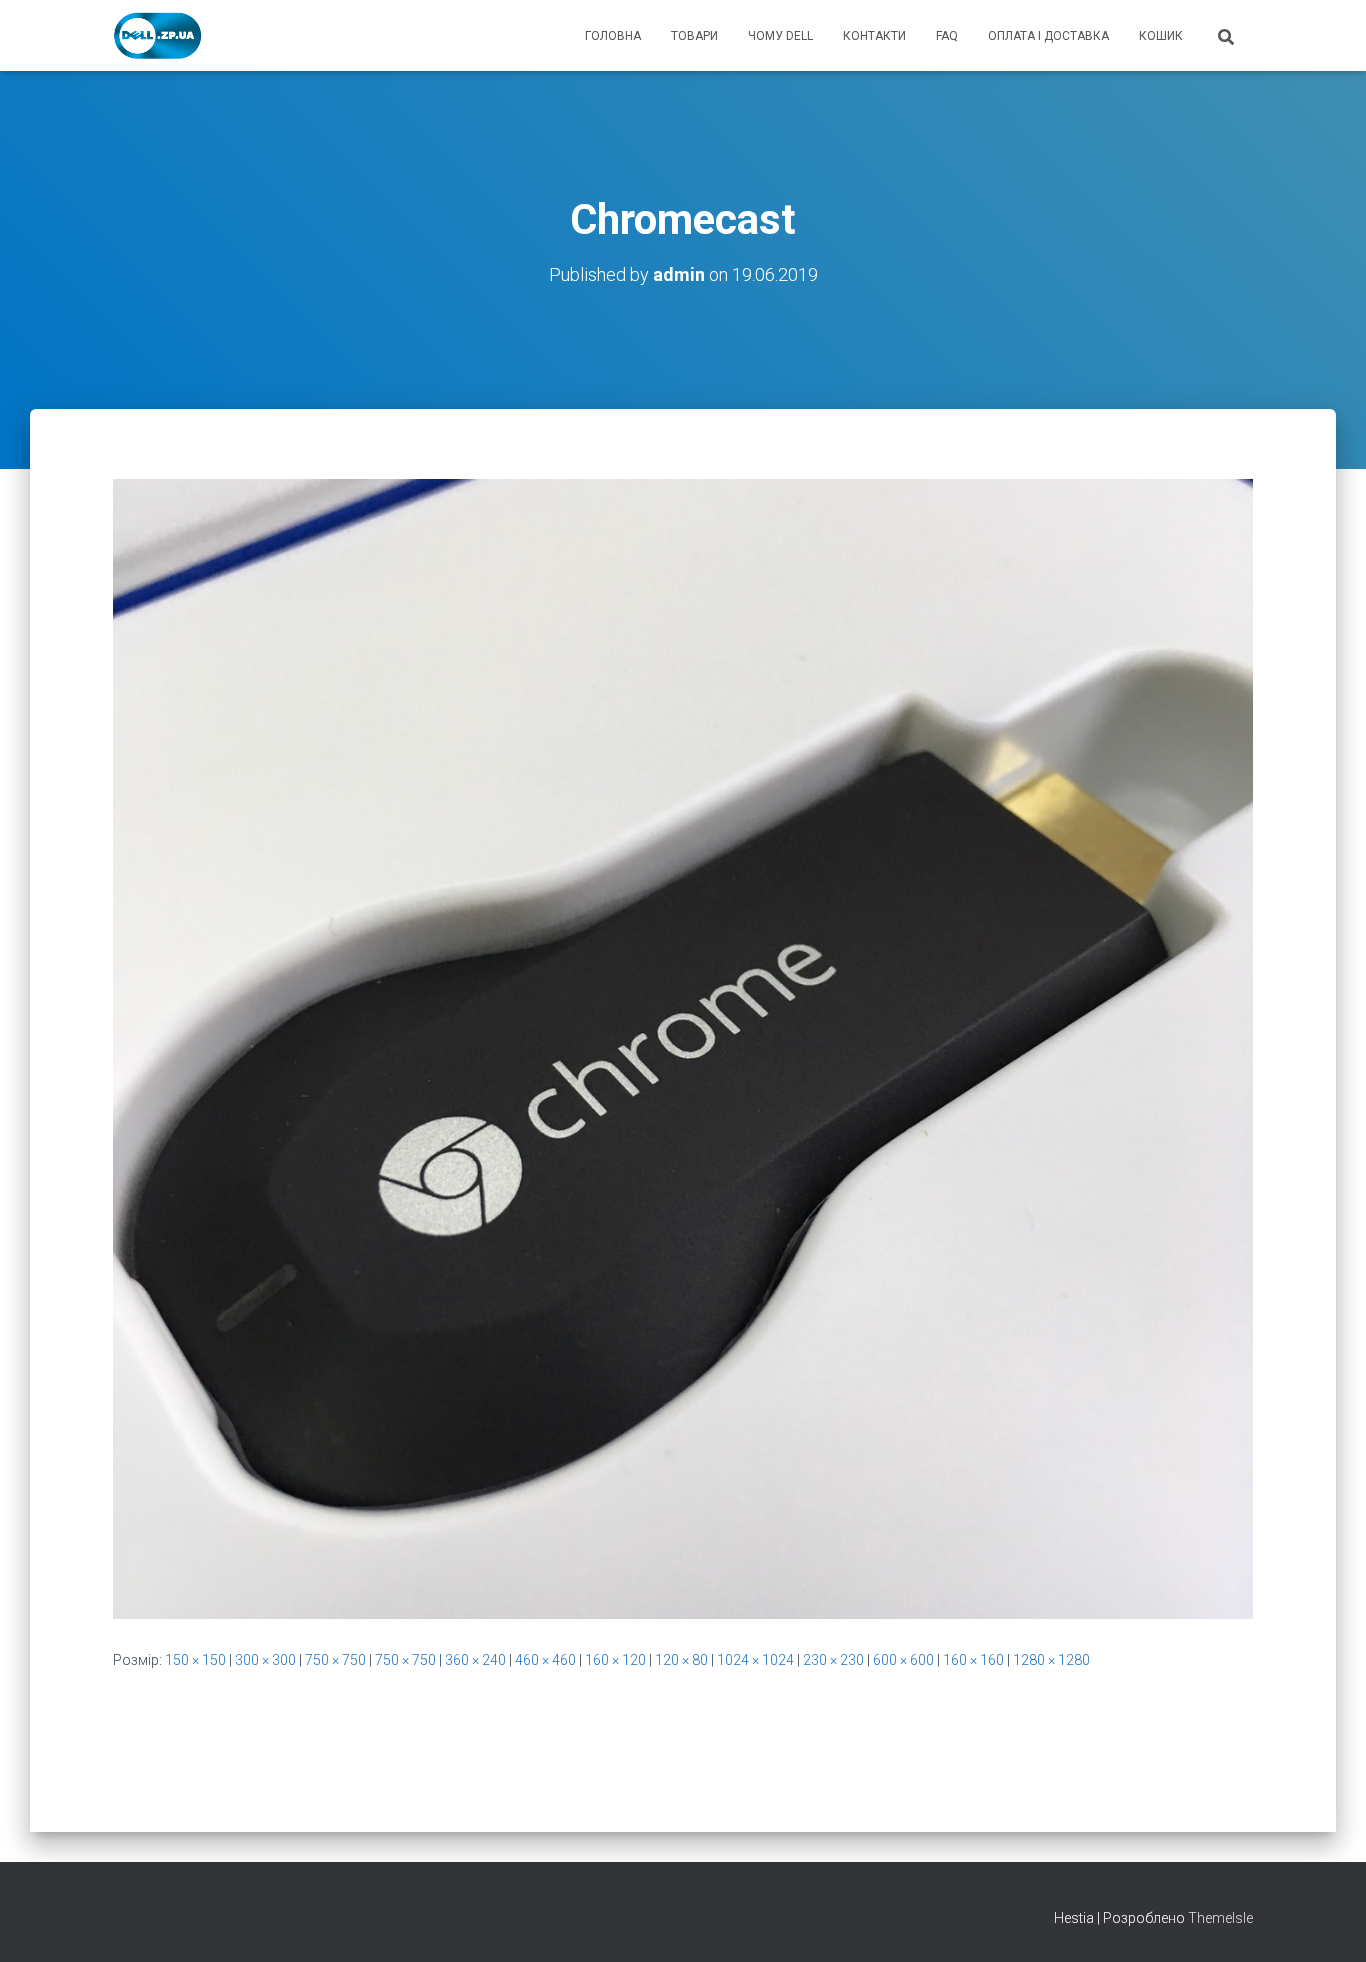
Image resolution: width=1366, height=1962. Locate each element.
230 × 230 (833, 1660)
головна (613, 36)
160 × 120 (615, 1660)
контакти (874, 36)
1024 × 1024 (755, 1660)
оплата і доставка (1048, 36)
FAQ (947, 36)
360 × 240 (475, 1660)
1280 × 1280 (1051, 1660)
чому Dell (780, 36)
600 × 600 (903, 1660)
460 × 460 (545, 1660)
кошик (1161, 36)
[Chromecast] (683, 1048)
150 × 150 (195, 1660)
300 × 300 (265, 1660)
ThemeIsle (1220, 1918)
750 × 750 (335, 1660)
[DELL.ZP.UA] (158, 36)
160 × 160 (973, 1660)
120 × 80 (681, 1660)
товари (694, 36)
